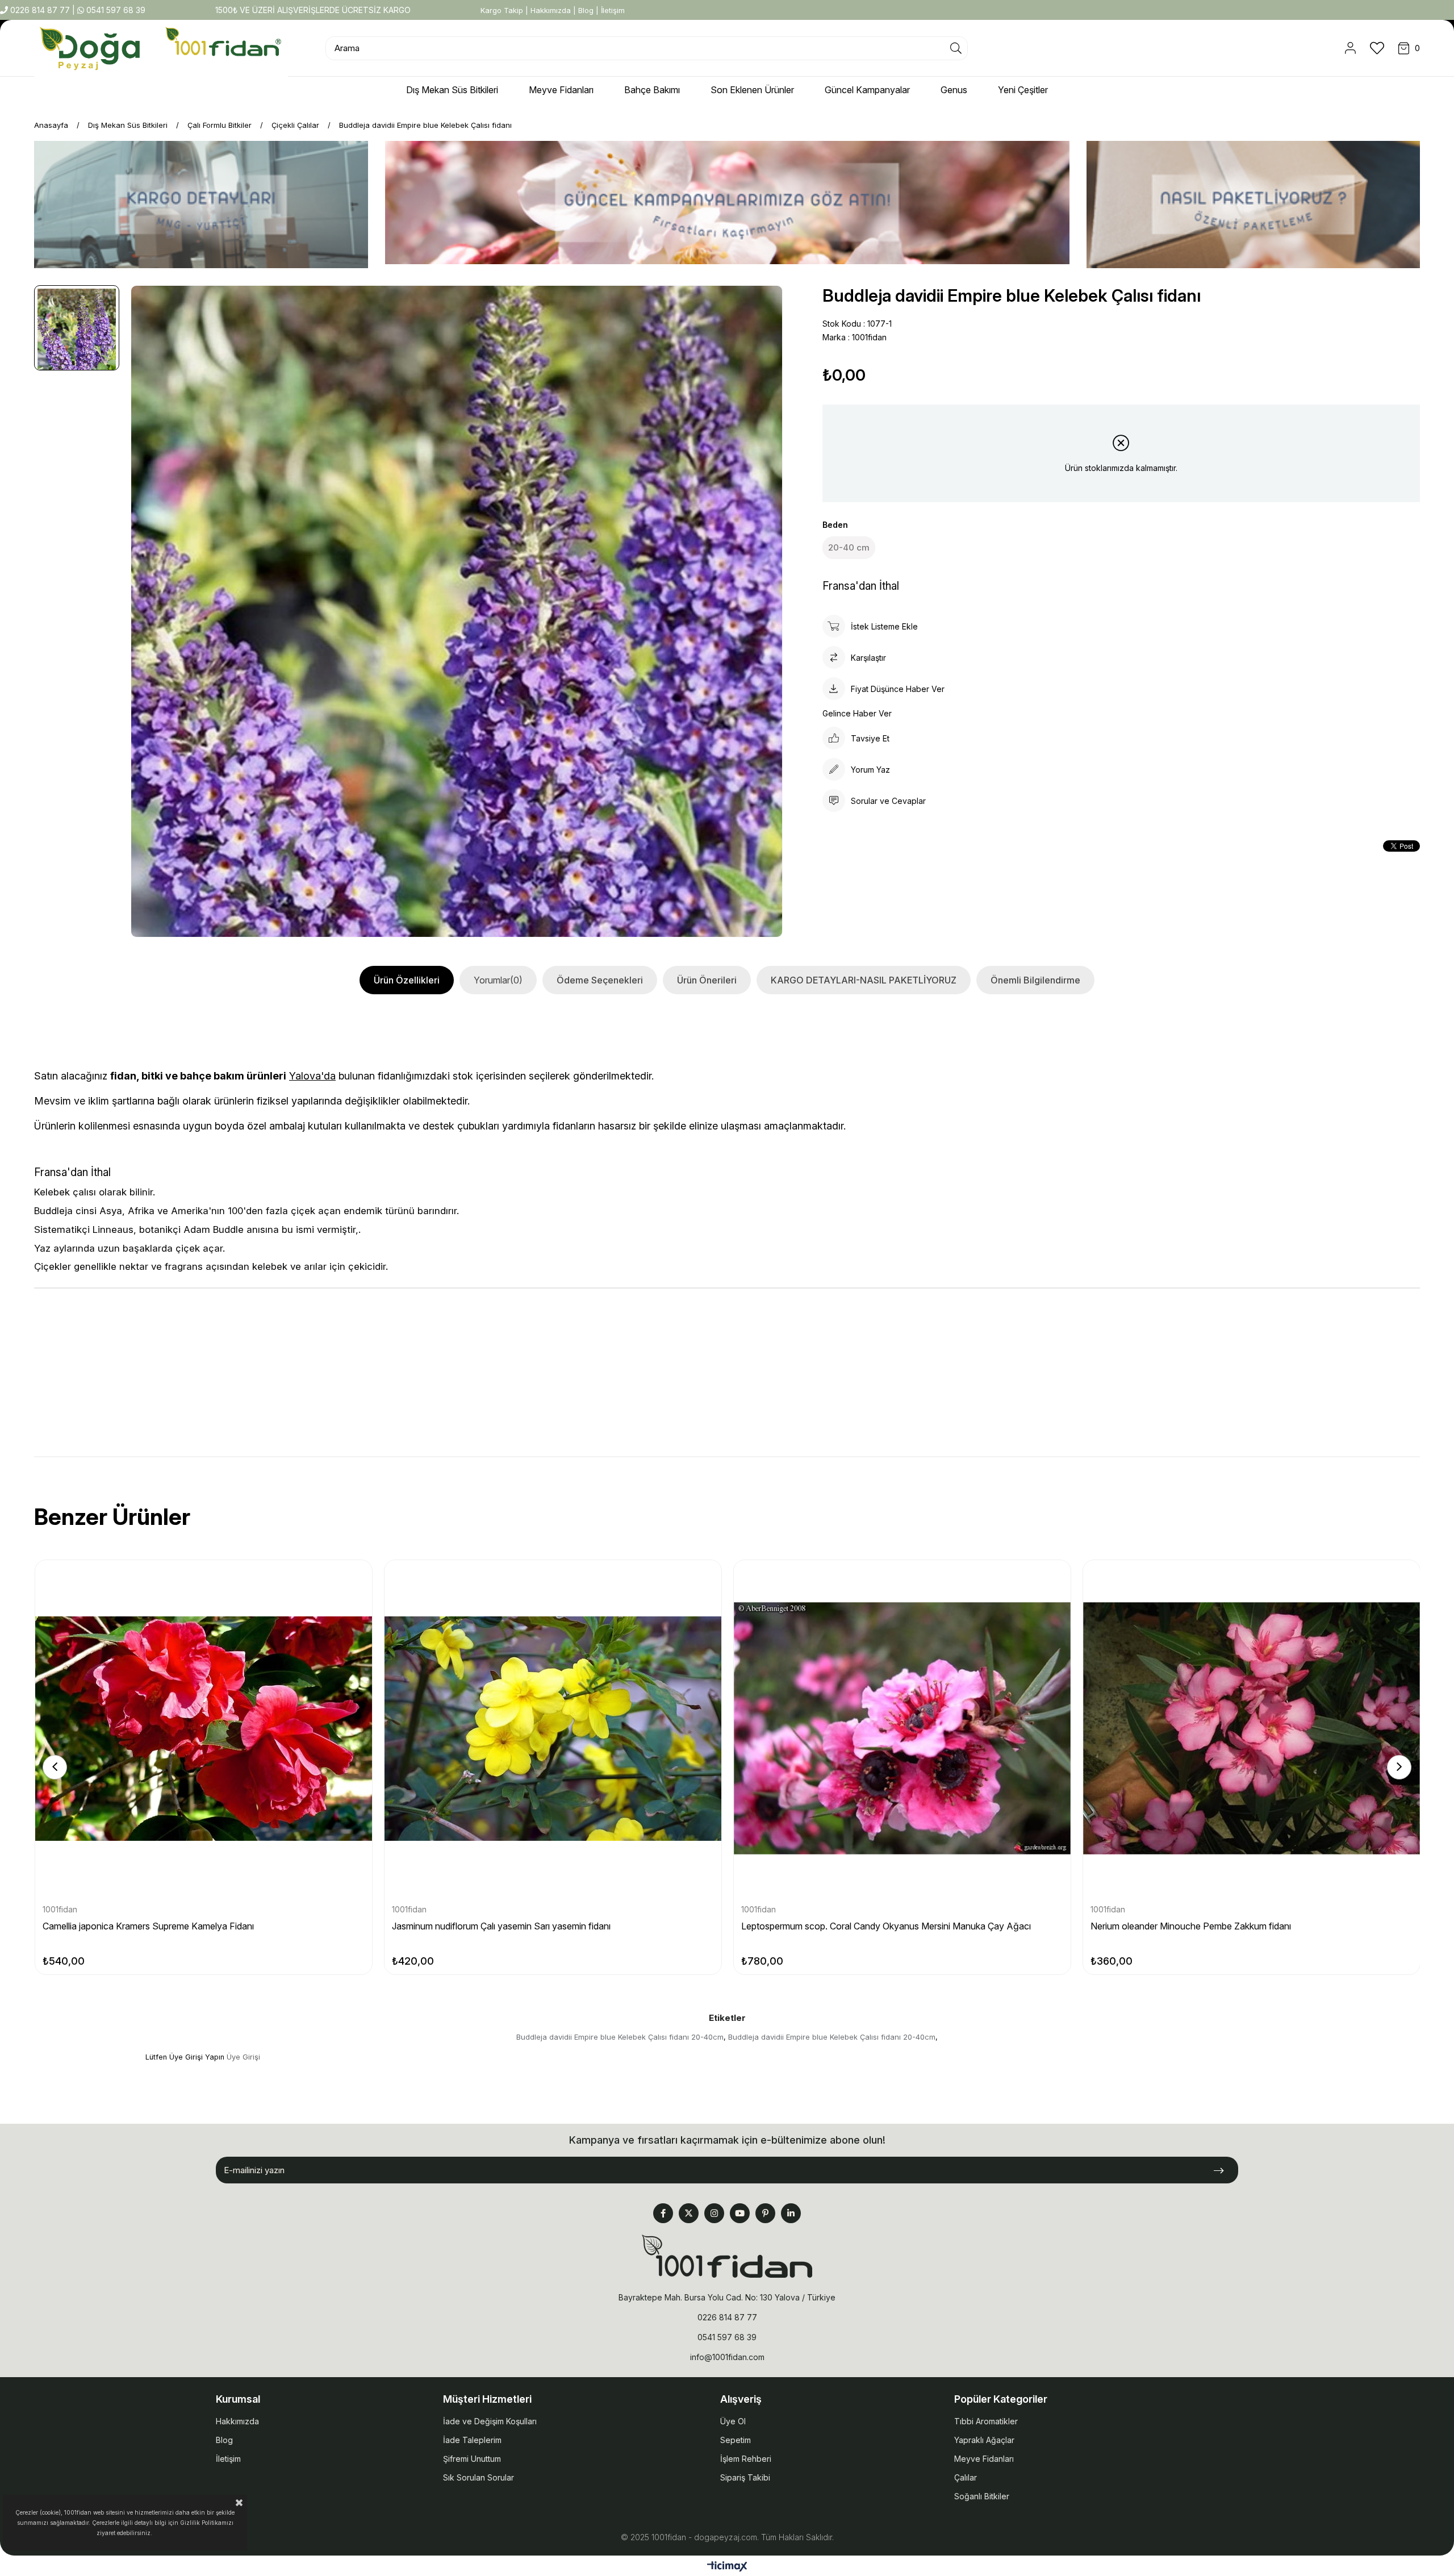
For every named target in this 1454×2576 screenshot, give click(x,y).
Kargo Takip (502, 10)
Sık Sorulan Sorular (479, 2477)
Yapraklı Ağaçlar (984, 2440)
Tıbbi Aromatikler (986, 2421)
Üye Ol (733, 2421)
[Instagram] (714, 2213)
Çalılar (966, 2477)
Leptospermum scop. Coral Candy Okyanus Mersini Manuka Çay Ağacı (886, 1926)
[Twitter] (689, 2213)
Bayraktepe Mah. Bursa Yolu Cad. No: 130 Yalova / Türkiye (727, 2297)
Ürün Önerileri (707, 980)
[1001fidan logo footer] (727, 2256)
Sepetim (736, 2440)
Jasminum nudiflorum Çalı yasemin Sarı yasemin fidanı (501, 1926)
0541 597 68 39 (115, 10)
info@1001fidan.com (727, 2357)
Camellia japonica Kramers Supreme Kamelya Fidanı (148, 1926)
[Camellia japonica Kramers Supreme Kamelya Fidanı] (204, 1729)
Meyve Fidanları (984, 2459)
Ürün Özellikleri (407, 980)
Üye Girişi (243, 2057)
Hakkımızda (551, 10)
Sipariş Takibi (745, 2477)
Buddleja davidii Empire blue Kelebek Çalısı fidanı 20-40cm (620, 2037)
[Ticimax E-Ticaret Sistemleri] (727, 2567)
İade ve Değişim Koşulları (490, 2421)
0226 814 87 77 (40, 10)
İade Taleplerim (472, 2440)
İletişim (613, 10)
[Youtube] (740, 2213)
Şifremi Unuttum (472, 2459)
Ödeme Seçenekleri (600, 980)
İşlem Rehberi (746, 2459)
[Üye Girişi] (1350, 48)
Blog (586, 10)
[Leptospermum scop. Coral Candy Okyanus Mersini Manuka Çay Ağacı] (902, 1729)
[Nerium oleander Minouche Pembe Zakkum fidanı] (1252, 1729)
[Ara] (956, 48)
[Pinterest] (765, 2213)
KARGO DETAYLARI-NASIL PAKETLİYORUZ (864, 980)
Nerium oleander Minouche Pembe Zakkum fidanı (1191, 1926)
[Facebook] (663, 2213)
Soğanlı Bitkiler (982, 2496)
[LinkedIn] (791, 2213)
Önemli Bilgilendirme (1035, 980)
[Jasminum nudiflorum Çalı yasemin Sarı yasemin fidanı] (553, 1729)
